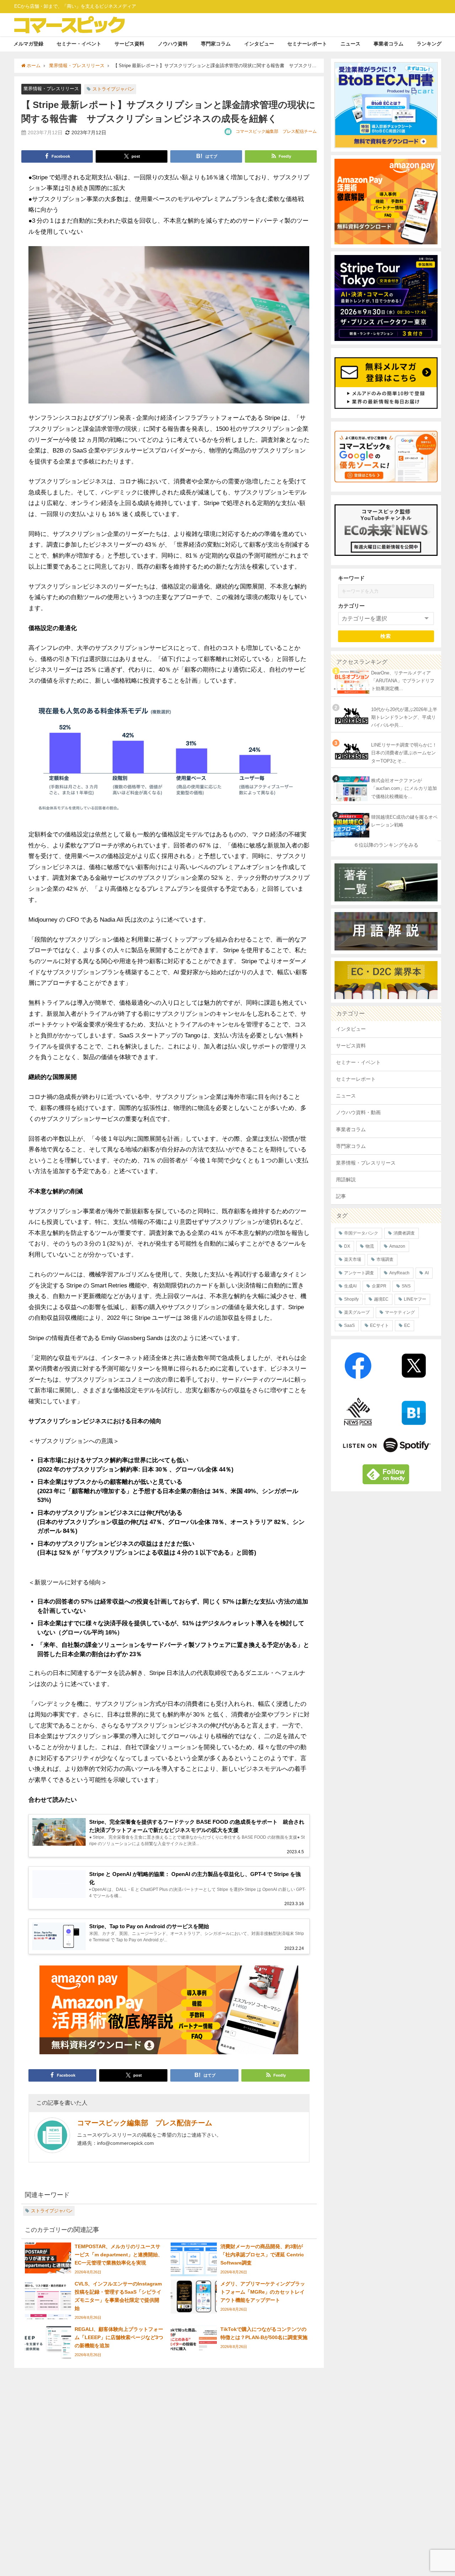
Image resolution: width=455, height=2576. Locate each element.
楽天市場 (353, 1259)
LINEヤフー (415, 1299)
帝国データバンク (361, 1233)
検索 (386, 636)
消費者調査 (404, 1233)
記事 (341, 1196)
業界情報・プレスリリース (51, 89)
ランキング (429, 44)
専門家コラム (216, 44)
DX (347, 1246)
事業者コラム (389, 44)
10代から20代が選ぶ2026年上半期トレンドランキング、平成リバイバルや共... (404, 717)
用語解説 (346, 1179)
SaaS (349, 1325)
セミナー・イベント (79, 44)
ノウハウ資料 (173, 44)
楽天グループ (357, 1312)
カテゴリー (351, 606)
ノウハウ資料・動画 (358, 1112)
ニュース (350, 44)
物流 (370, 1246)
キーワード (351, 578)
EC (407, 1325)
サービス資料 (129, 44)
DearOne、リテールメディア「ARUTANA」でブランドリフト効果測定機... (403, 681)
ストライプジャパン (113, 89)
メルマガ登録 (28, 44)
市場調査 (385, 1259)
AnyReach (399, 1273)
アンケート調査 (359, 1273)
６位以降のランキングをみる (386, 845)
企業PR (379, 1286)
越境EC (381, 1299)
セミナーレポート (307, 44)
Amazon (397, 1246)
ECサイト (379, 1325)
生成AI (350, 1286)
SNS (406, 1286)
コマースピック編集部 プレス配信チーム (276, 131)
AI (427, 1273)
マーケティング (400, 1312)
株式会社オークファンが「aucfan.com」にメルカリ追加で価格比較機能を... (404, 788)
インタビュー (259, 44)
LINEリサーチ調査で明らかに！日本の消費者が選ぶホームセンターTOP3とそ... (404, 753)
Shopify (351, 1299)
